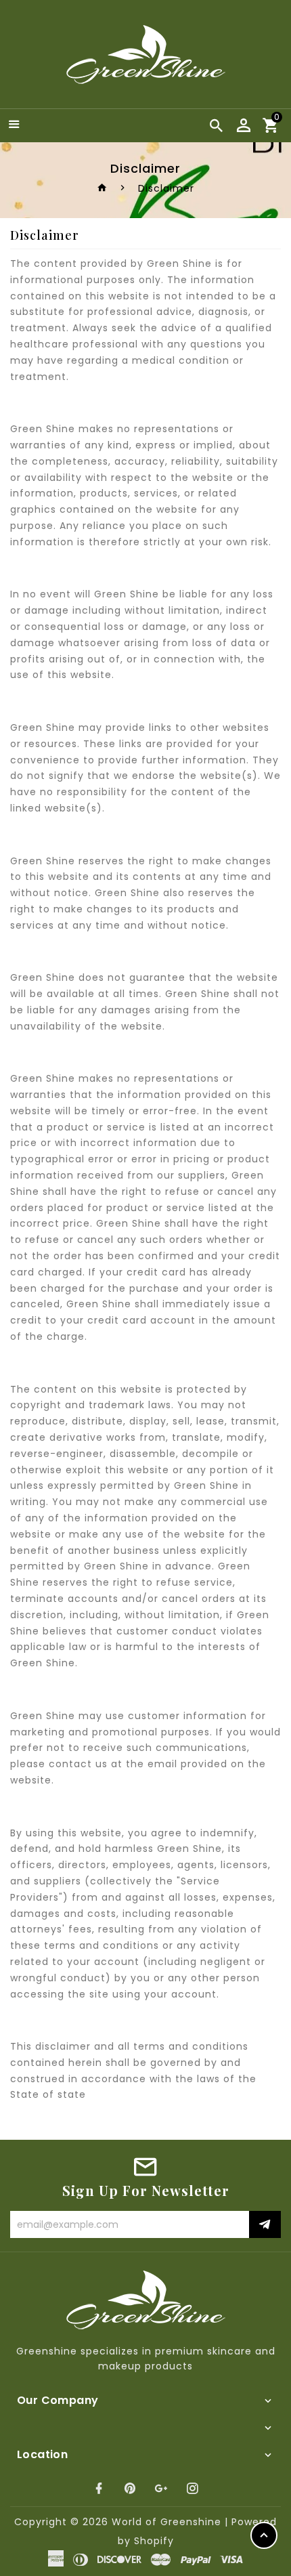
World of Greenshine (166, 2522)
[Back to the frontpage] (103, 188)
